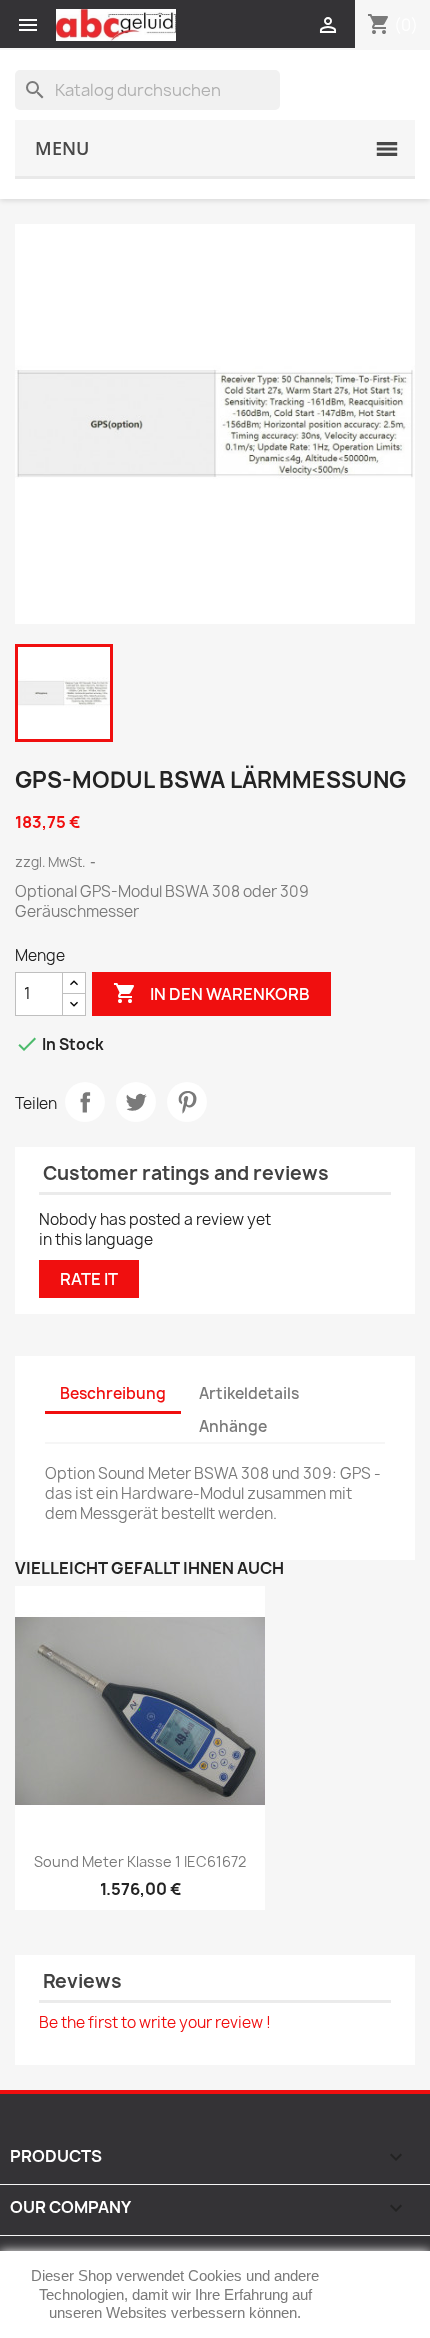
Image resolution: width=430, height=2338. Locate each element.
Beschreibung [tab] (113, 1393)
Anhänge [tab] (233, 1426)
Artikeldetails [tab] (249, 1393)
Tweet (136, 1102)
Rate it (89, 1279)
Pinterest (187, 1102)
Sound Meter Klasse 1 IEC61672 (140, 1861)
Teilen (85, 1102)
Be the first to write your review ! (155, 2022)
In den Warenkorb (211, 993)
